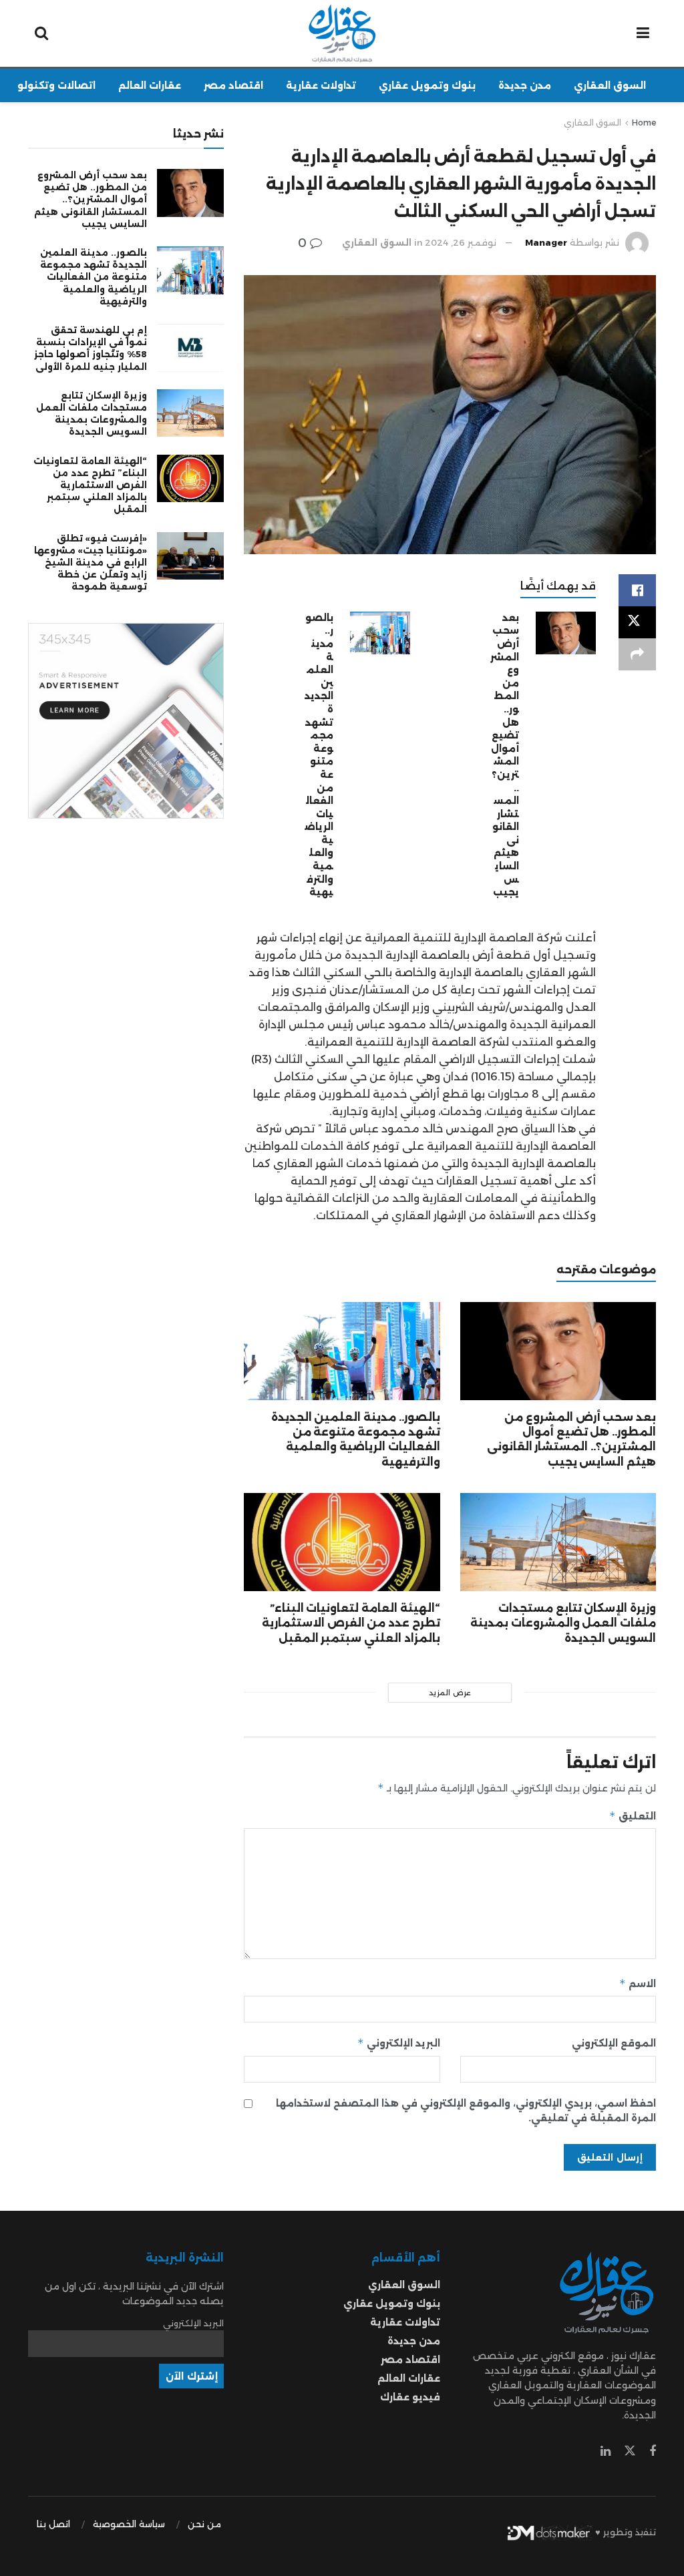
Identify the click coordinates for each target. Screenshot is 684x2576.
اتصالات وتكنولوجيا (49, 85)
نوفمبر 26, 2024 (461, 242)
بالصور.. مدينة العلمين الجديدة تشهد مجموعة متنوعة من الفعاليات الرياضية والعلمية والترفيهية (319, 755)
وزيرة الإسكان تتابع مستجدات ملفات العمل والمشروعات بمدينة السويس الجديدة (563, 1623)
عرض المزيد (450, 1693)
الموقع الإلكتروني (614, 2043)
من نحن (204, 2524)
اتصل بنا (53, 2524)
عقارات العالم (150, 85)
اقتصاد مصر (233, 85)
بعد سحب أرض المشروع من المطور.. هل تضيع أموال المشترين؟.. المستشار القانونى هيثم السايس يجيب (505, 755)
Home (644, 123)
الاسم (638, 1983)
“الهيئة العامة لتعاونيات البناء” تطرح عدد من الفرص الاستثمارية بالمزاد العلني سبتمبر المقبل (351, 1623)
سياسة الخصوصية (129, 2524)
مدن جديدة (525, 85)
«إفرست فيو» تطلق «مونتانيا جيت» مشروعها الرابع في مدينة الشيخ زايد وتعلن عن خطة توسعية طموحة (91, 563)
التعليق (633, 1816)
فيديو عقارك (410, 2397)
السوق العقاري (610, 85)
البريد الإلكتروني (398, 2043)
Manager (546, 242)
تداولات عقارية (321, 85)
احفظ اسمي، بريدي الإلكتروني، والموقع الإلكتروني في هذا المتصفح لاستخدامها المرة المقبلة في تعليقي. (466, 2111)
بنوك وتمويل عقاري (427, 85)
